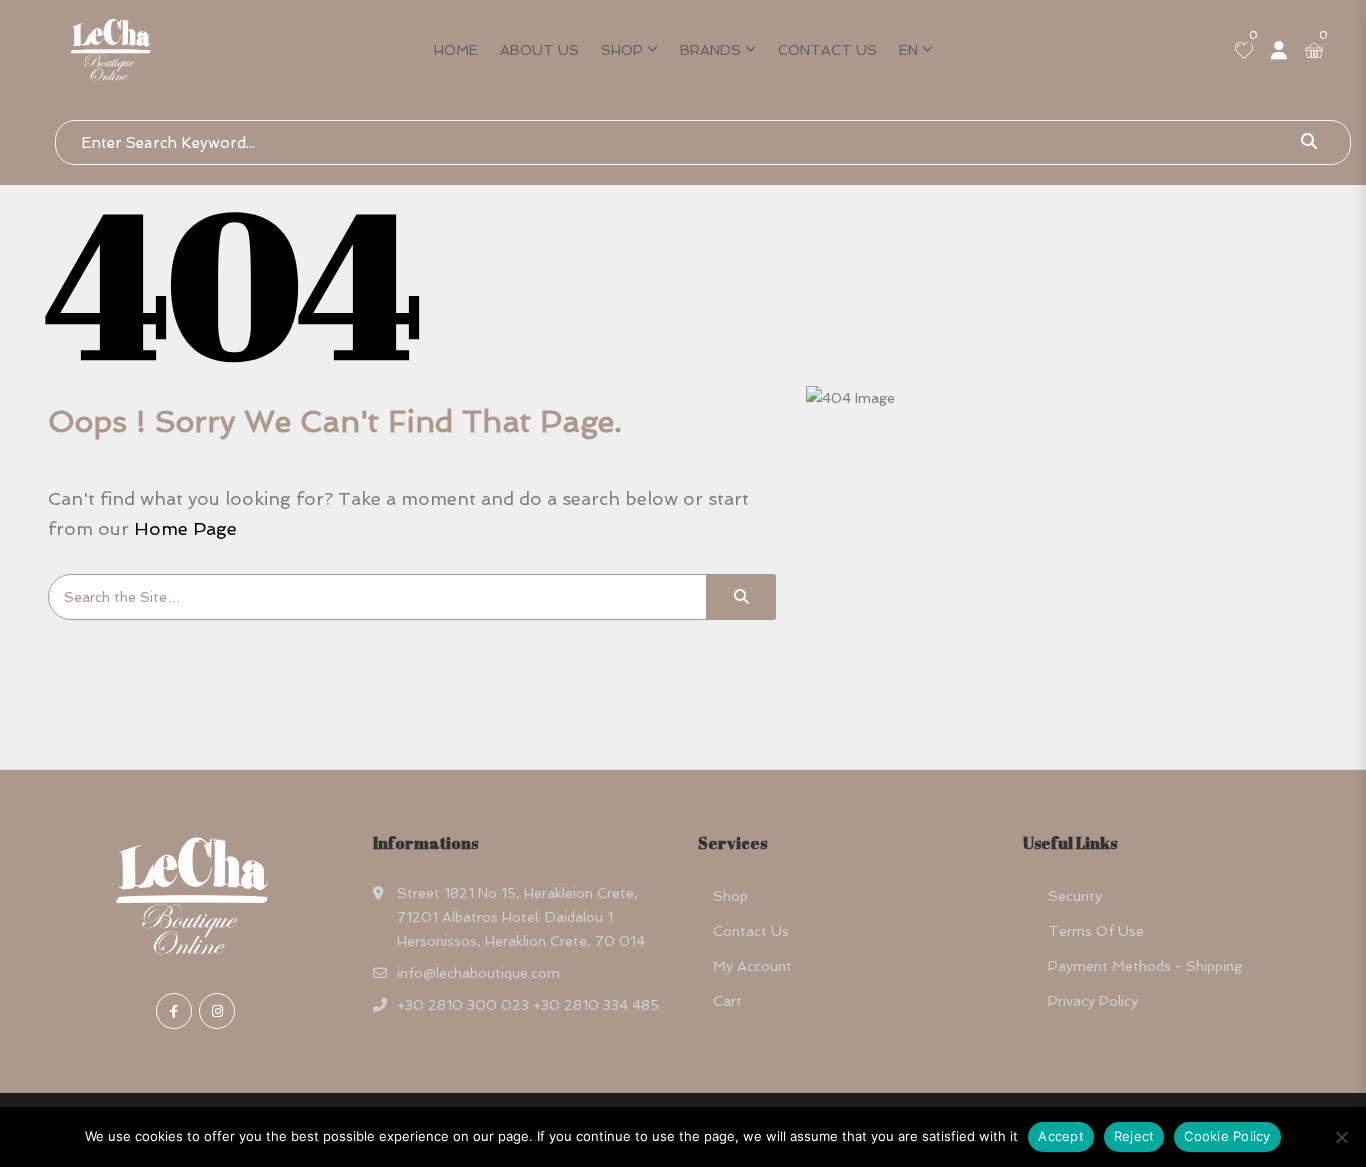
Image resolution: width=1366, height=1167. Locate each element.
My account (752, 966)
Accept (1061, 1136)
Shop (622, 50)
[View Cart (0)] (1314, 52)
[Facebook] (174, 1011)
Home (456, 50)
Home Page (185, 528)
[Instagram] (217, 1011)
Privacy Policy (1093, 1001)
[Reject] (1341, 1137)
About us (539, 50)
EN (908, 50)
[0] (1244, 52)
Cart (727, 1001)
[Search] (741, 597)
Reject (1134, 1136)
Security (1075, 896)
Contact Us (827, 50)
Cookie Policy (1227, 1136)
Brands (710, 50)
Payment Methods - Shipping (1145, 966)
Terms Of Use (1096, 931)
